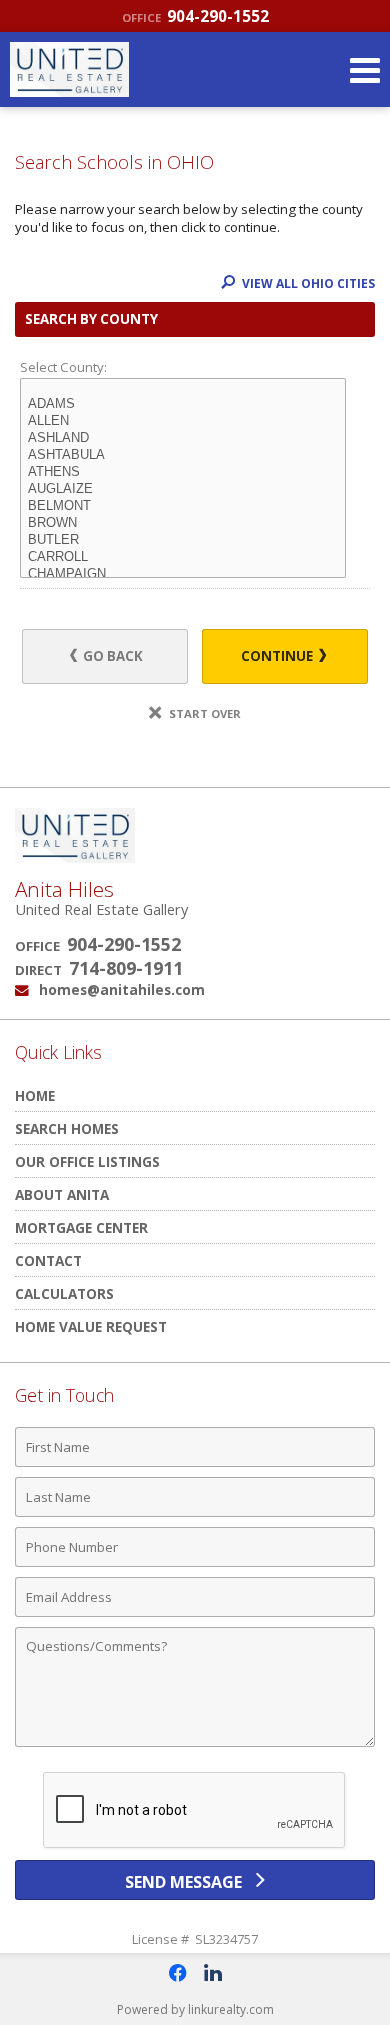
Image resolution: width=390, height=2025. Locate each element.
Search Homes (67, 1128)
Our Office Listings (87, 1161)
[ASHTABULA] (183, 455)
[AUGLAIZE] (183, 489)
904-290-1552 (195, 16)
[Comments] (195, 1746)
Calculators (64, 1293)
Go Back (111, 656)
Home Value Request (91, 1326)
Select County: (63, 367)
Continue (278, 656)
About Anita (62, 1194)
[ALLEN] (183, 421)
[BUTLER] (183, 540)
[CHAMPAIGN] (183, 574)
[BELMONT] (183, 506)
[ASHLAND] (183, 438)
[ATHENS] (183, 472)
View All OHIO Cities (307, 283)
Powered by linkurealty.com (195, 2009)
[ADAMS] (183, 404)
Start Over (203, 713)
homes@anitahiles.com (122, 989)
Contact (48, 1260)
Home (35, 1095)
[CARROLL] (183, 557)
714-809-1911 (126, 968)
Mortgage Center (81, 1227)
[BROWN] (183, 523)
